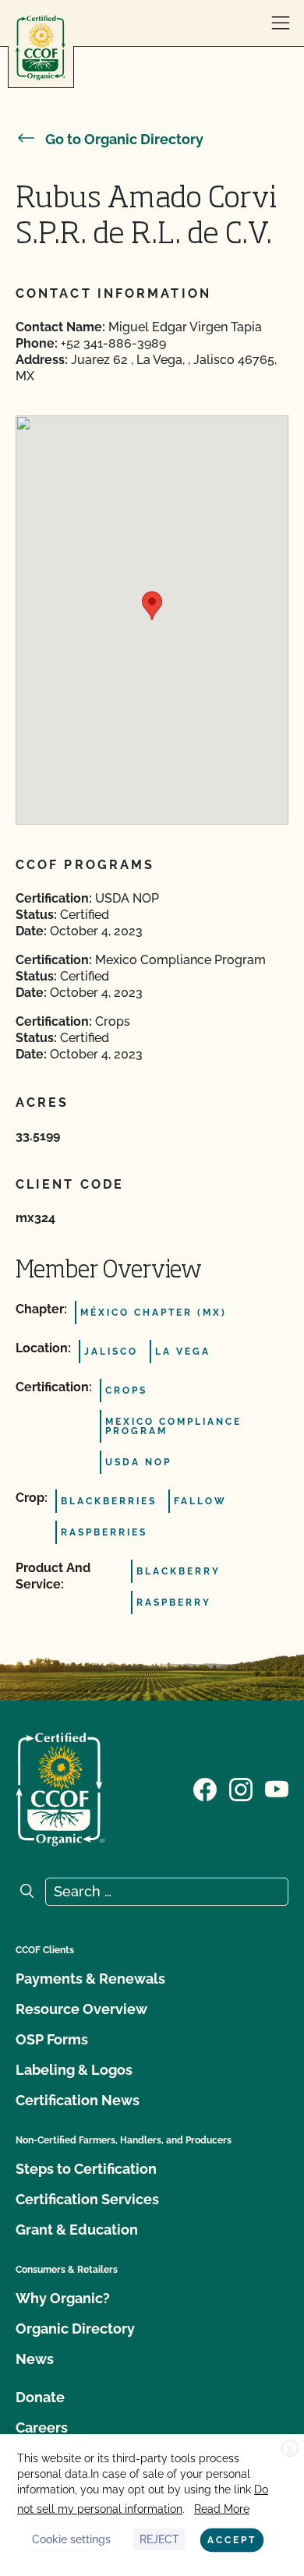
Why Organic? (63, 2298)
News (35, 2359)
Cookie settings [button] (71, 2539)
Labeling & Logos (74, 2070)
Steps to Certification (86, 2169)
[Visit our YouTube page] (277, 1788)
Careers (42, 2428)
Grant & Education (77, 2230)
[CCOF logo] (41, 48)
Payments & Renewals (90, 1979)
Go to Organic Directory (124, 139)
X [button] (290, 2449)
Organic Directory (75, 2329)
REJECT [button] (159, 2539)
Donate (40, 2397)
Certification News (78, 2100)
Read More (222, 2509)
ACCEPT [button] (232, 2540)
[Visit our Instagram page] (241, 1788)
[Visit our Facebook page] (205, 1788)
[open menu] (281, 23)
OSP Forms (52, 2039)
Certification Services (87, 2199)
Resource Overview (81, 2009)
